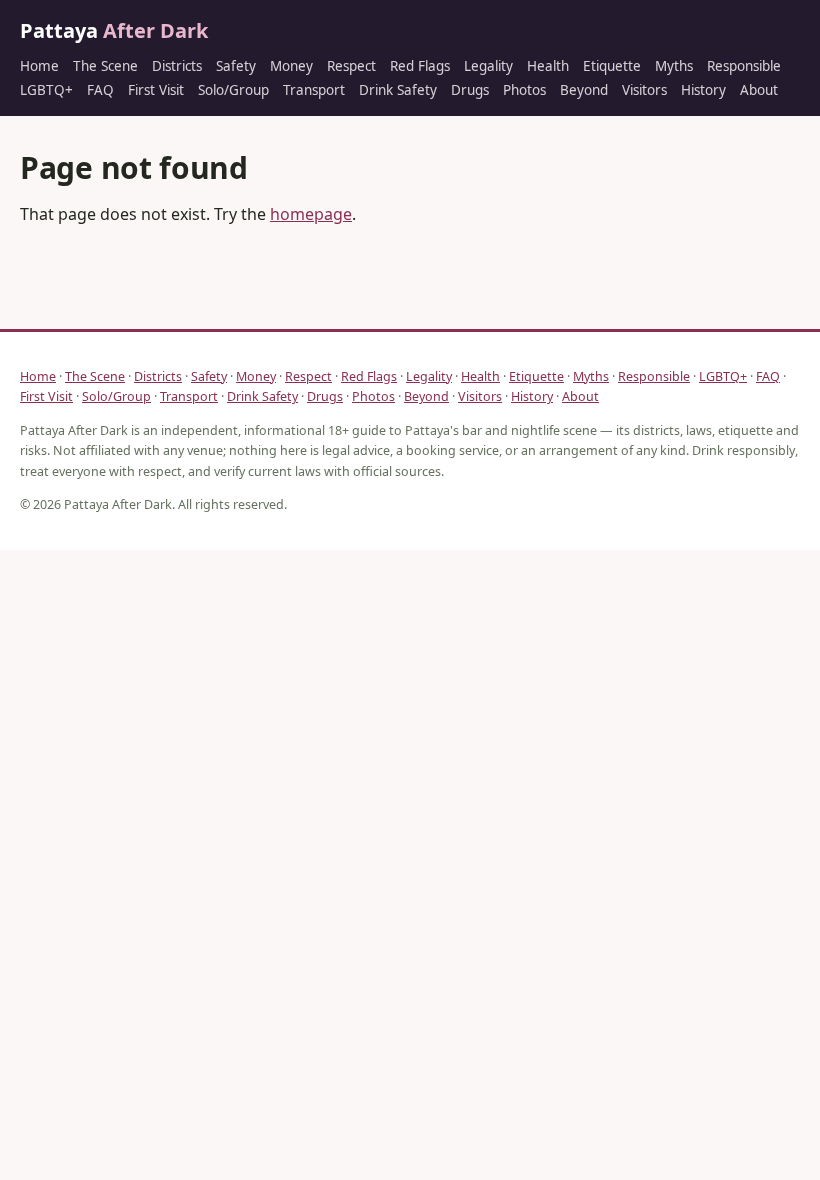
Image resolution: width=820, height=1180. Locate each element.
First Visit (156, 90)
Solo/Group (233, 90)
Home (39, 66)
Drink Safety (398, 90)
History (703, 90)
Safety (236, 66)
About (759, 90)
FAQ (100, 90)
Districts (177, 66)
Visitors (644, 90)
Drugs (470, 90)
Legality (488, 66)
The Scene (105, 66)
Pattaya (114, 30)
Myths (674, 66)
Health (548, 66)
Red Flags (420, 66)
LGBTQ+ (46, 90)
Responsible (744, 66)
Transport (314, 90)
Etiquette (612, 66)
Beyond (584, 90)
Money (291, 66)
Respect (351, 66)
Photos (524, 90)
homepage (311, 214)
